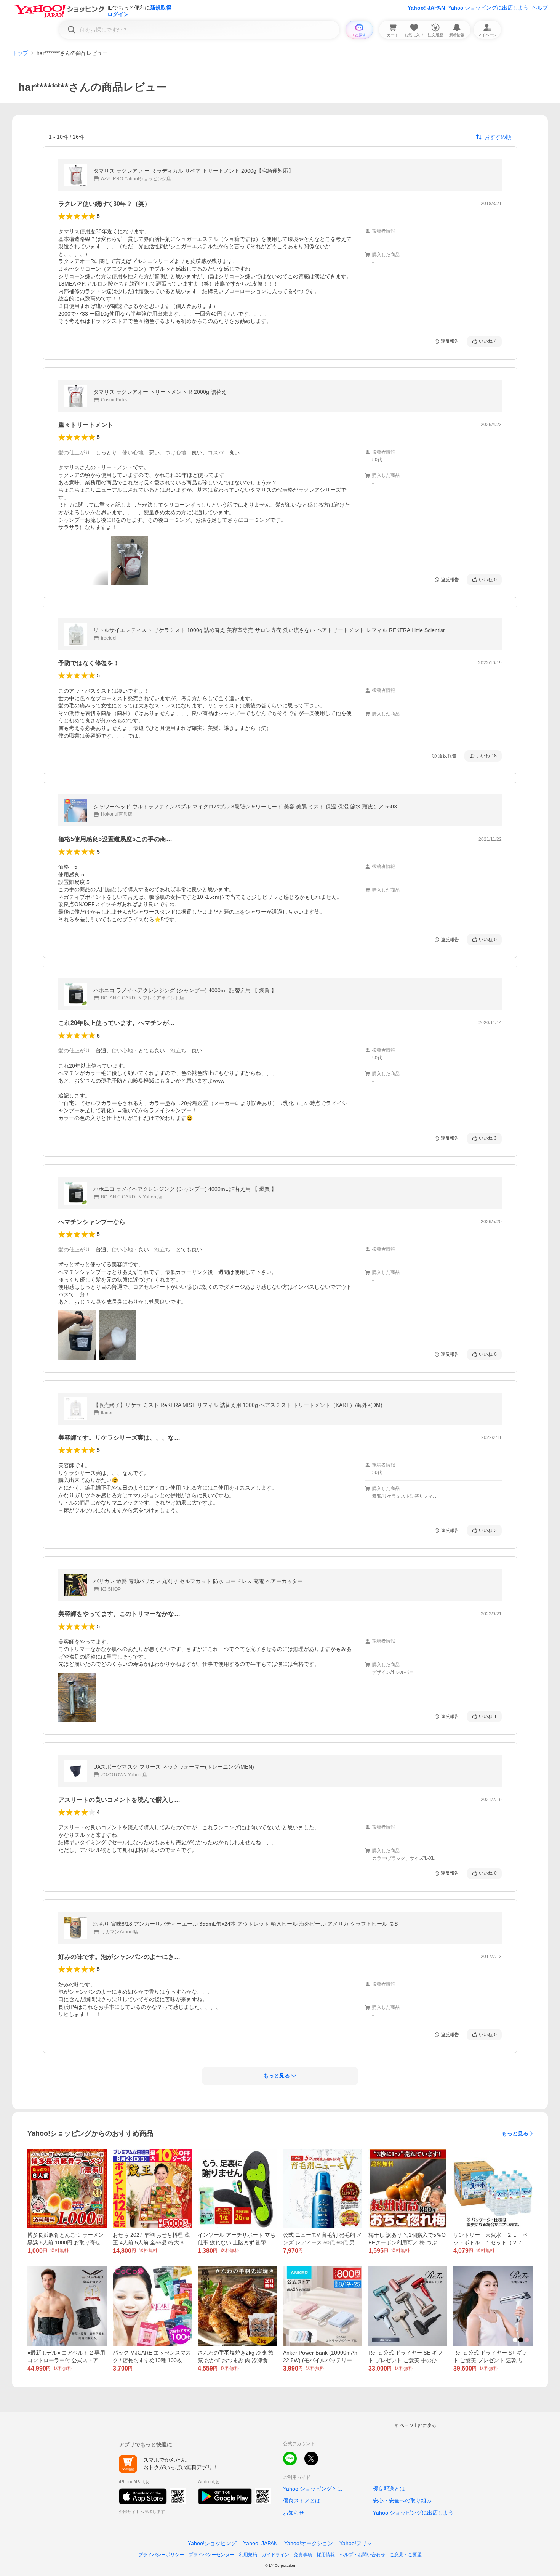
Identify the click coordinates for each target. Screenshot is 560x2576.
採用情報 (326, 2555)
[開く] (130, 561)
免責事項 (303, 2555)
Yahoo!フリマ (356, 2543)
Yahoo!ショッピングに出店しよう (488, 8)
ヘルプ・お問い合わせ (362, 2555)
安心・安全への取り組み (402, 2501)
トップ (20, 53)
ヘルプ (540, 8)
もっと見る (515, 2133)
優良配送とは (389, 2489)
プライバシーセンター (211, 2555)
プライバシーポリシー (161, 2555)
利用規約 (248, 2555)
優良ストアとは (302, 2501)
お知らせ (294, 2513)
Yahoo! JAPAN (426, 8)
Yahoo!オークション (309, 2543)
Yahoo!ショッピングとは (313, 2489)
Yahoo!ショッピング (212, 2543)
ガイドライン (275, 2555)
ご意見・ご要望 (406, 2555)
